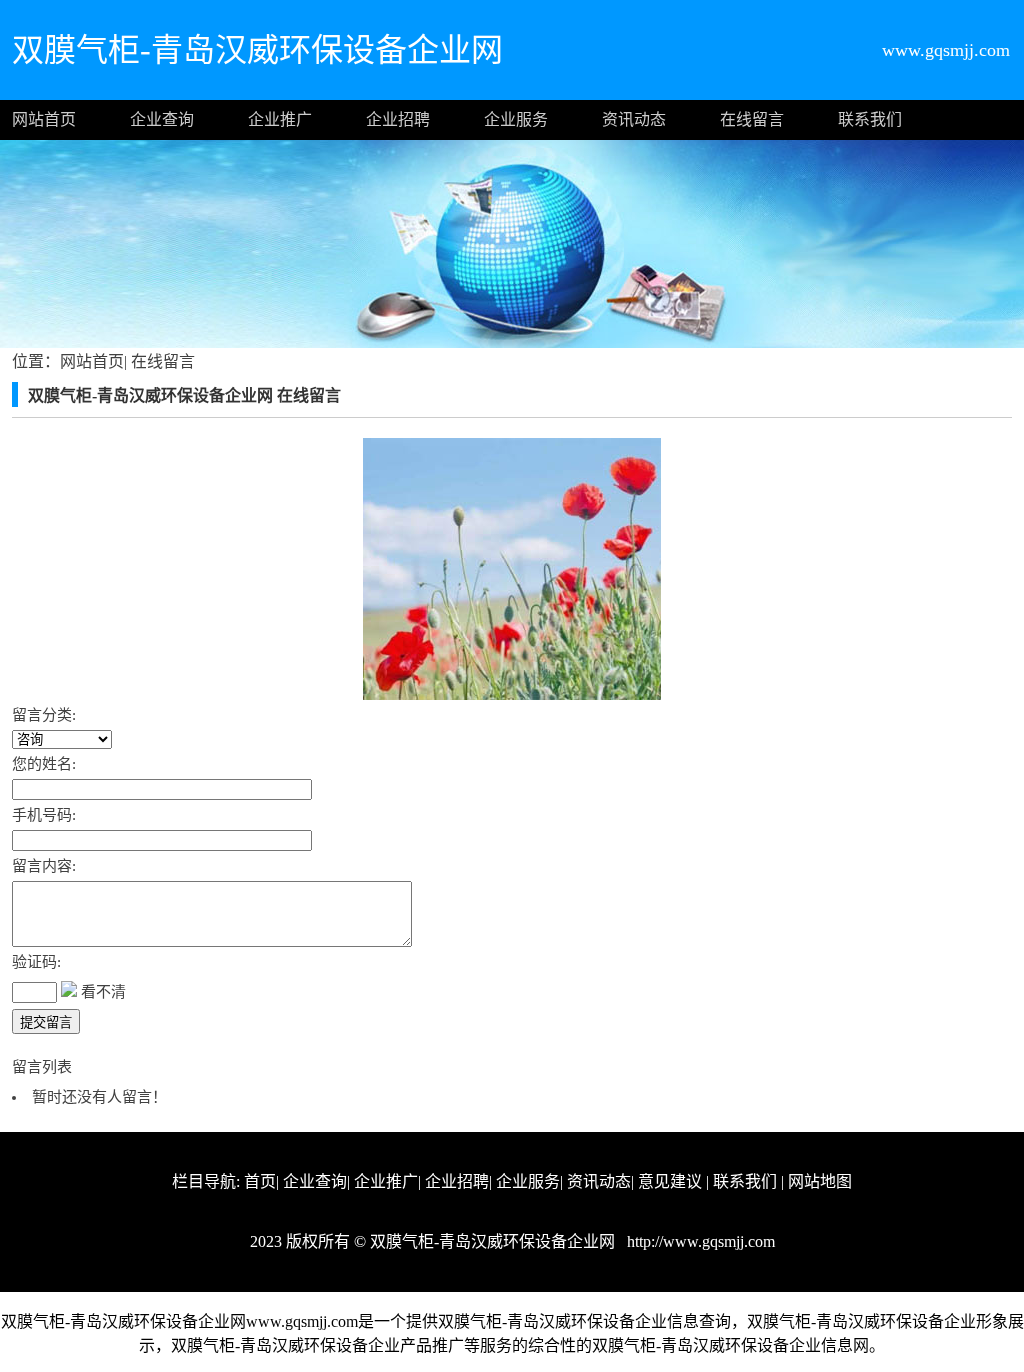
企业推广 (280, 119)
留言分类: (44, 715)
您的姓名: (44, 764)
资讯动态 (634, 119)
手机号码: (44, 815)
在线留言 (752, 119)
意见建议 (670, 1181)
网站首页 (44, 119)
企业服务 (516, 119)
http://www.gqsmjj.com (699, 1241)
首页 (260, 1181)
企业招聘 (398, 119)
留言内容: (44, 866)
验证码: (36, 962)
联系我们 (870, 119)
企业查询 (162, 119)
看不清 (103, 992)
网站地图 (820, 1181)
